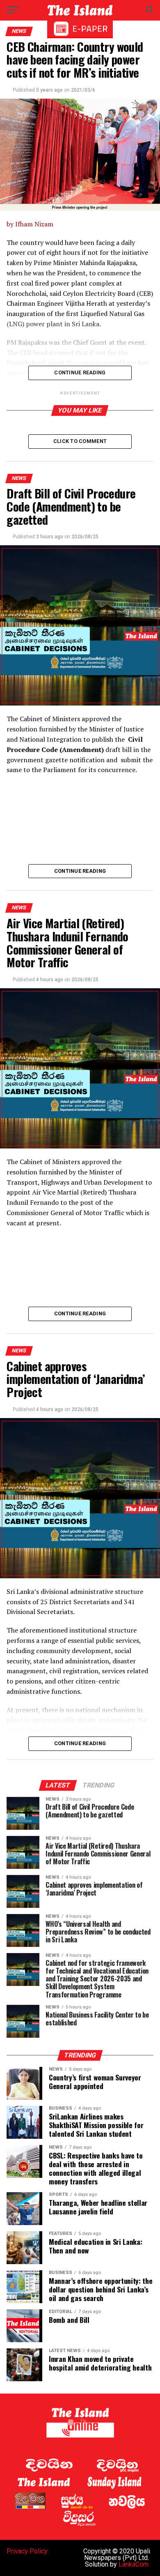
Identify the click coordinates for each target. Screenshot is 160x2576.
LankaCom (134, 2564)
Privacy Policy (27, 2551)
